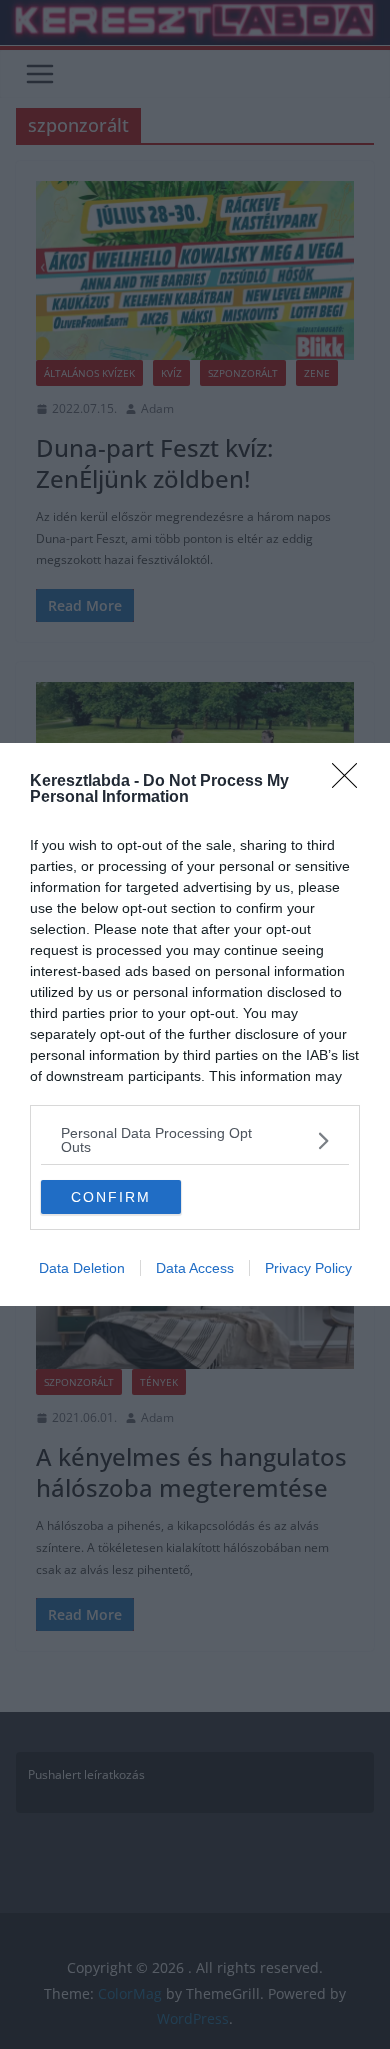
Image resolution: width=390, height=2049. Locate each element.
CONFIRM (111, 1197)
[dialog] (195, 1024)
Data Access (195, 1268)
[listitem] (195, 1140)
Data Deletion (82, 1268)
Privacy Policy (308, 1268)
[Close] (351, 782)
